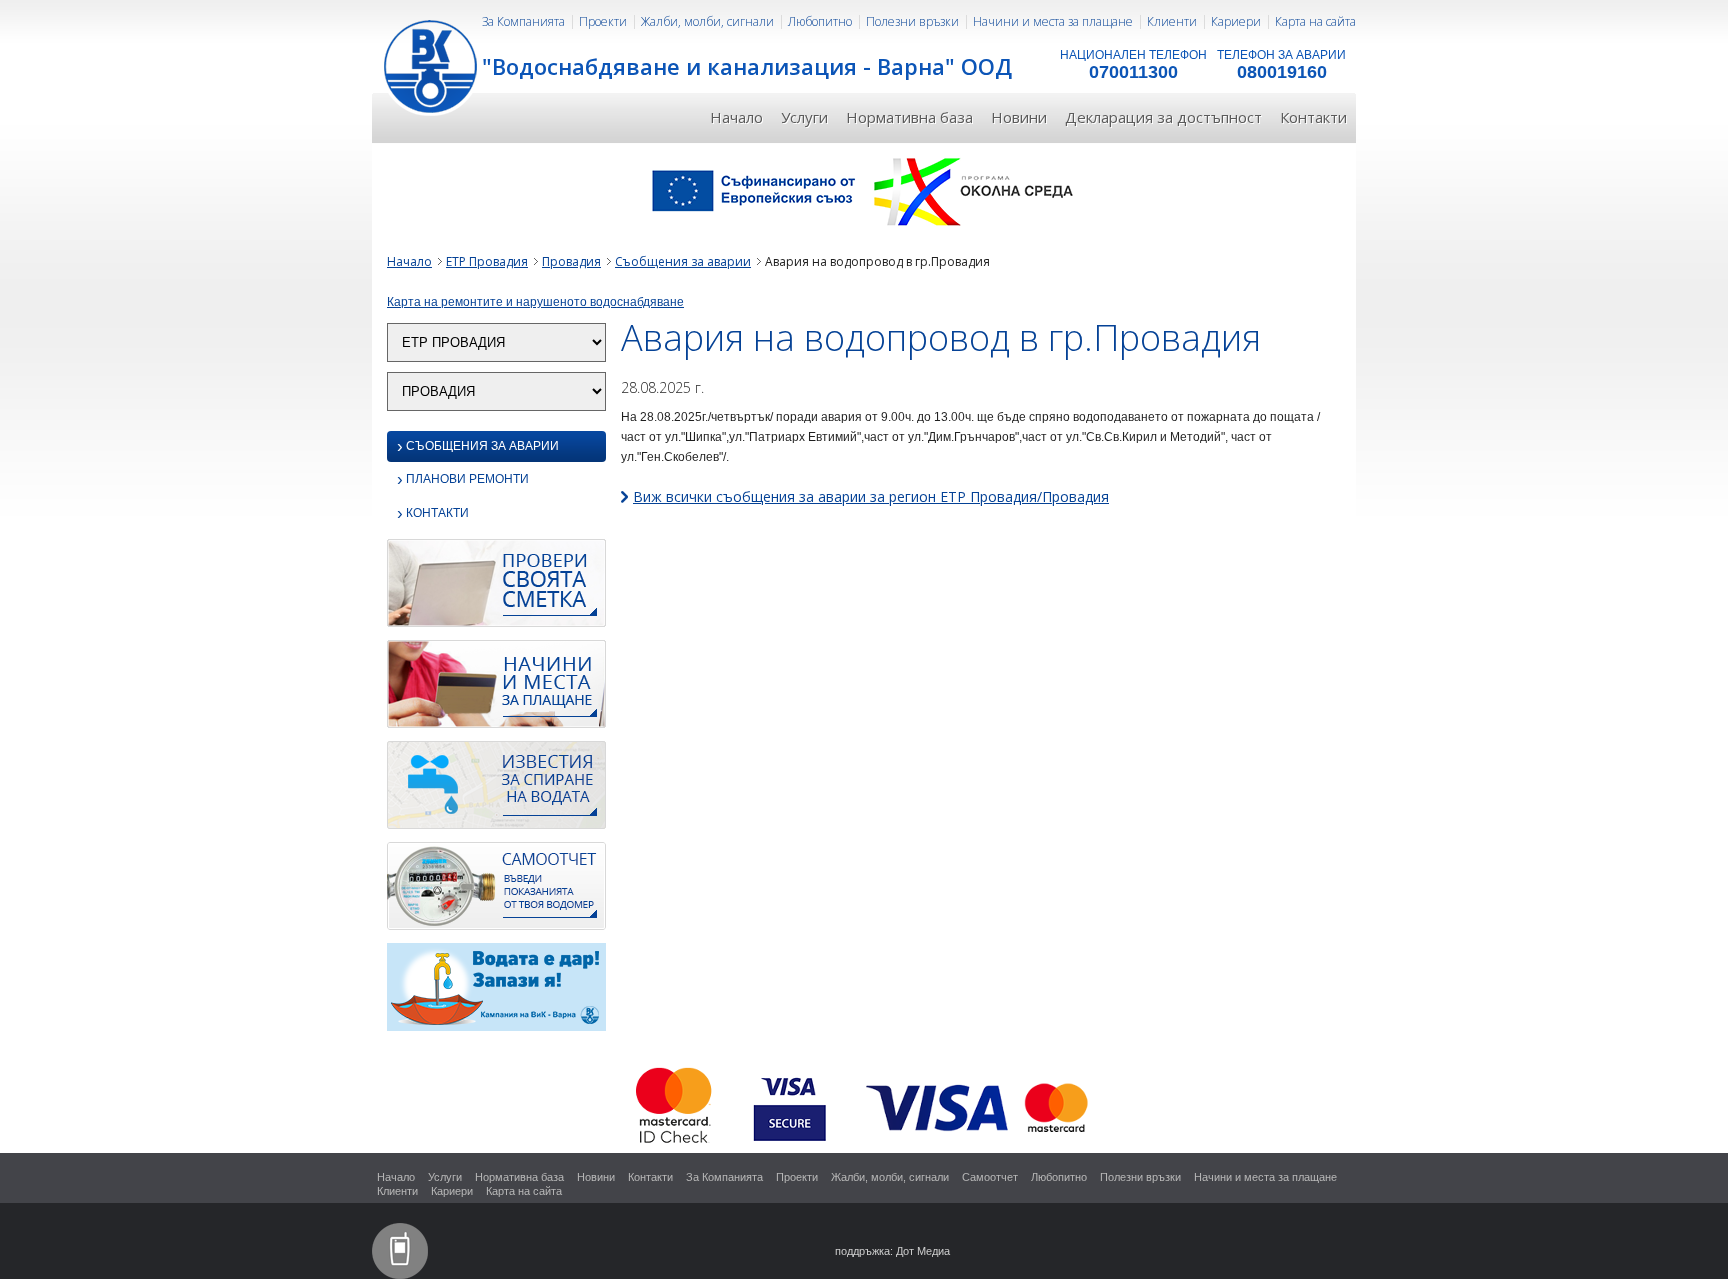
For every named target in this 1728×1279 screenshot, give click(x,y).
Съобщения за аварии (683, 261)
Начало (736, 117)
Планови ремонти (463, 480)
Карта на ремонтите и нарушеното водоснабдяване (535, 302)
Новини (1019, 117)
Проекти (603, 21)
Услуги (804, 117)
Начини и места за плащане (1053, 21)
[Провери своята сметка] (496, 589)
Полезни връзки (912, 21)
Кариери (1236, 21)
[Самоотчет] (496, 892)
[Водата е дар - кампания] (496, 993)
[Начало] (432, 65)
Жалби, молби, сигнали (707, 21)
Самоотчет (990, 1177)
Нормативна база (909, 117)
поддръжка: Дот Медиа (892, 1251)
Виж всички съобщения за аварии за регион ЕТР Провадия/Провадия (871, 496)
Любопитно (820, 21)
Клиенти (1172, 21)
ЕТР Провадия (487, 261)
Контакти (1313, 117)
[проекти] (864, 190)
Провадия (571, 261)
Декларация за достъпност (1163, 117)
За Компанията (523, 21)
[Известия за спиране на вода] (496, 791)
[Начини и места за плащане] (496, 690)
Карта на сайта (1315, 21)
